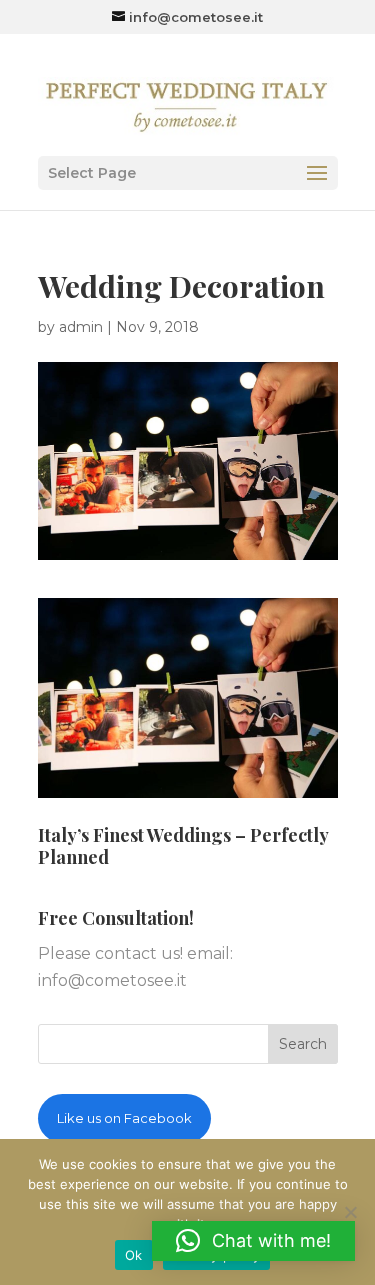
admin (81, 327)
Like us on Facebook (124, 1118)
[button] (253, 1241)
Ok (134, 1255)
